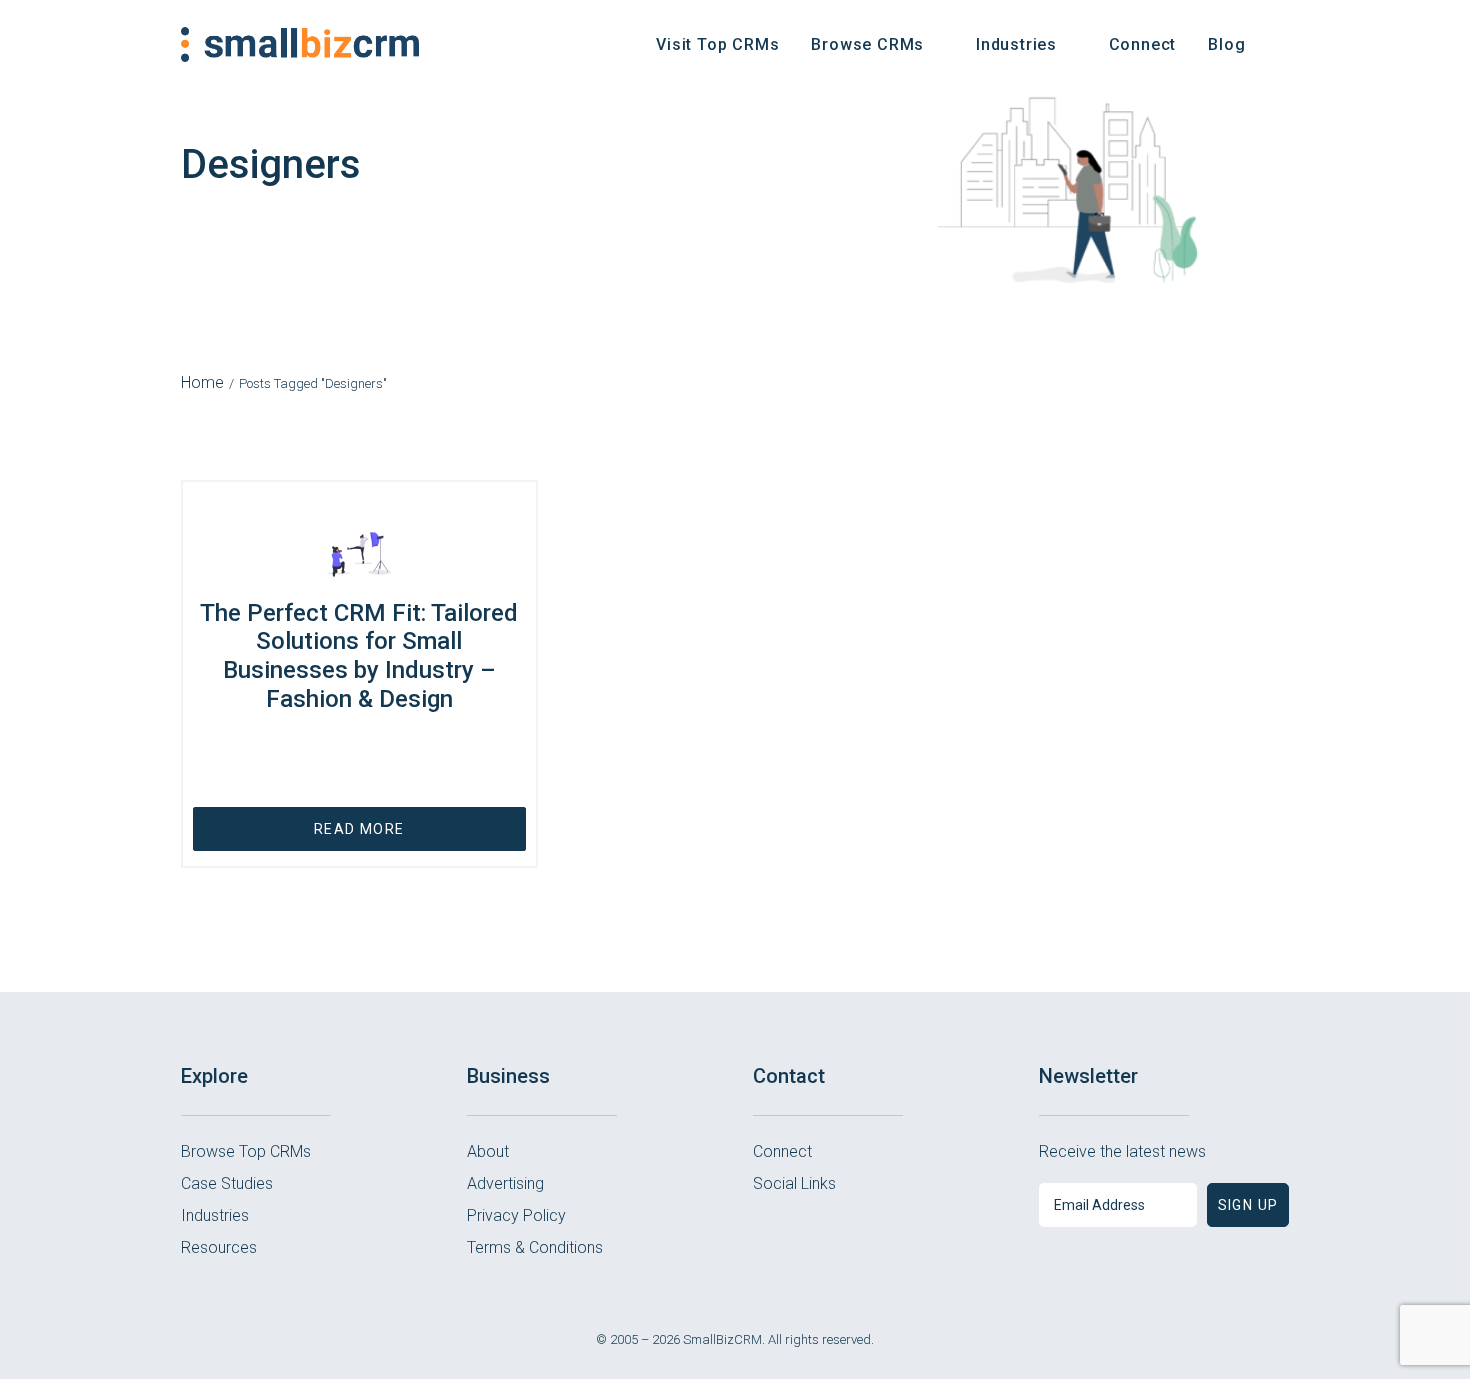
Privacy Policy (516, 1215)
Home (202, 382)
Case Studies (227, 1183)
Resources (219, 1247)
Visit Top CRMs (717, 44)
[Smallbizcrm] (300, 44)
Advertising (505, 1183)
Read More (359, 829)
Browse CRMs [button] (867, 44)
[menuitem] (717, 44)
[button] (1280, 44)
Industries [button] (1016, 44)
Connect (1143, 44)
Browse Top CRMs (246, 1151)
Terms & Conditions (535, 1247)
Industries (215, 1215)
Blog (1226, 44)
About (488, 1151)
